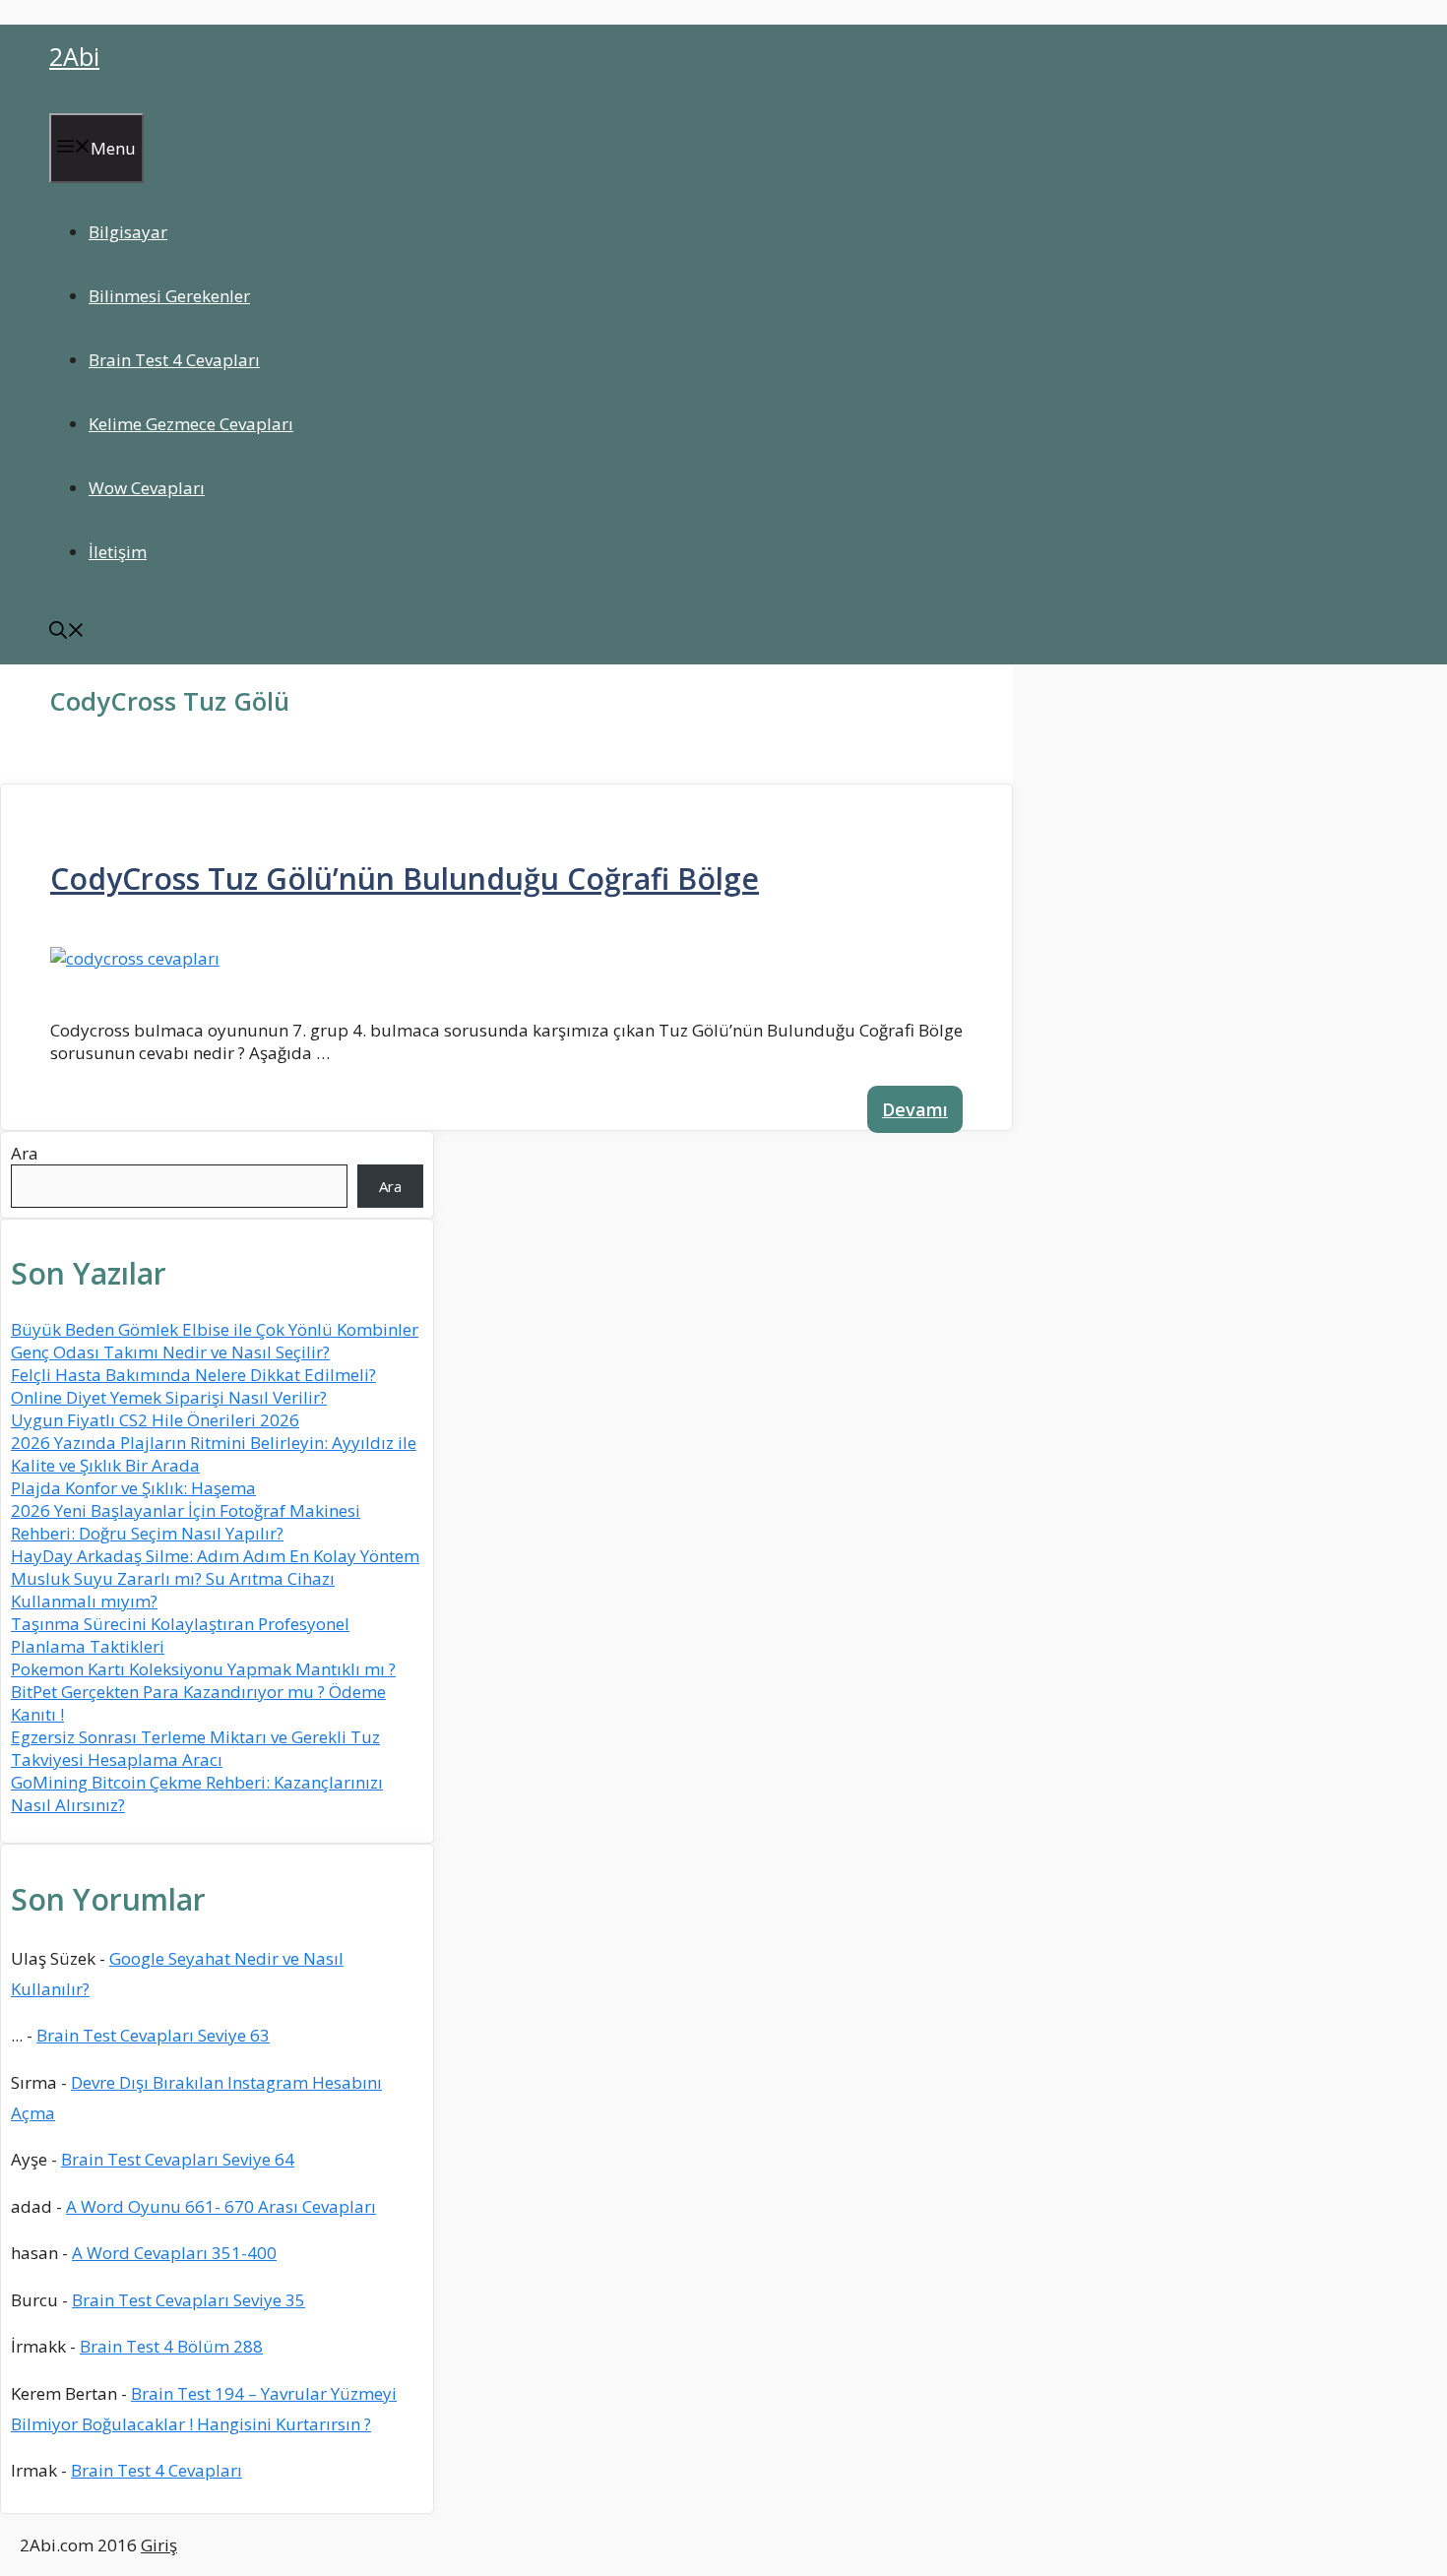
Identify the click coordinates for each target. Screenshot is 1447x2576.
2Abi (74, 56)
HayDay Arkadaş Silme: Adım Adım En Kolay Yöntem (215, 1556)
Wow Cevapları (147, 488)
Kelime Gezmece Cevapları (191, 424)
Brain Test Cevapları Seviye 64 (178, 2159)
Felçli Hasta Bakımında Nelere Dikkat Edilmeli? (193, 1375)
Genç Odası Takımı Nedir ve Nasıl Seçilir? (170, 1352)
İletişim (118, 552)
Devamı (915, 1109)
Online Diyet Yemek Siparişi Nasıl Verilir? (169, 1397)
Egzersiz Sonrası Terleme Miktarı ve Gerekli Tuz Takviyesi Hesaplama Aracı (195, 1748)
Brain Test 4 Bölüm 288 (171, 2346)
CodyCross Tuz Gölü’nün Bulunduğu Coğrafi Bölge (405, 879)
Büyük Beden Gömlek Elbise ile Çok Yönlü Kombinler (215, 1329)
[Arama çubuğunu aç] (67, 632)
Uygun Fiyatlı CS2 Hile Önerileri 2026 (155, 1420)
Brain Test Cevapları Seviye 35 (189, 2300)
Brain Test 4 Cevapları (174, 360)
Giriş (159, 2545)
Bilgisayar (128, 232)
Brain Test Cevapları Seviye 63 (153, 2035)
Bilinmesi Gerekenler (169, 296)
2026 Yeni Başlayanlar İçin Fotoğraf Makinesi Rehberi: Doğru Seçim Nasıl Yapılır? (186, 1522)
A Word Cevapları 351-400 (174, 2253)
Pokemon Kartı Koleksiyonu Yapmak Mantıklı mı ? (203, 1669)
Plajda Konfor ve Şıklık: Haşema (133, 1488)
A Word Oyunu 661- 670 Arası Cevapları (221, 2206)
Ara (25, 1153)
